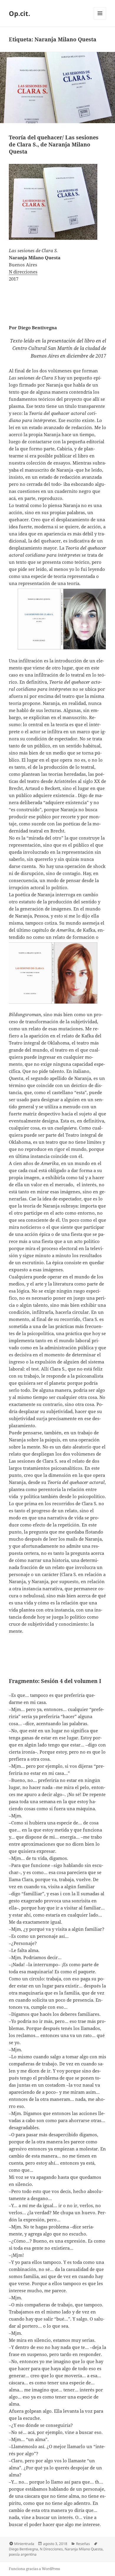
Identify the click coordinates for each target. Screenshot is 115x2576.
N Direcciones (51, 2549)
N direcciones (23, 272)
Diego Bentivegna (23, 2549)
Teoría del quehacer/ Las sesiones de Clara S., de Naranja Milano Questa (54, 144)
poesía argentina (23, 2554)
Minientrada (24, 2544)
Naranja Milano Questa (84, 2549)
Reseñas (83, 2544)
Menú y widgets (100, 19)
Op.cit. (19, 13)
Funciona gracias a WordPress (34, 2569)
